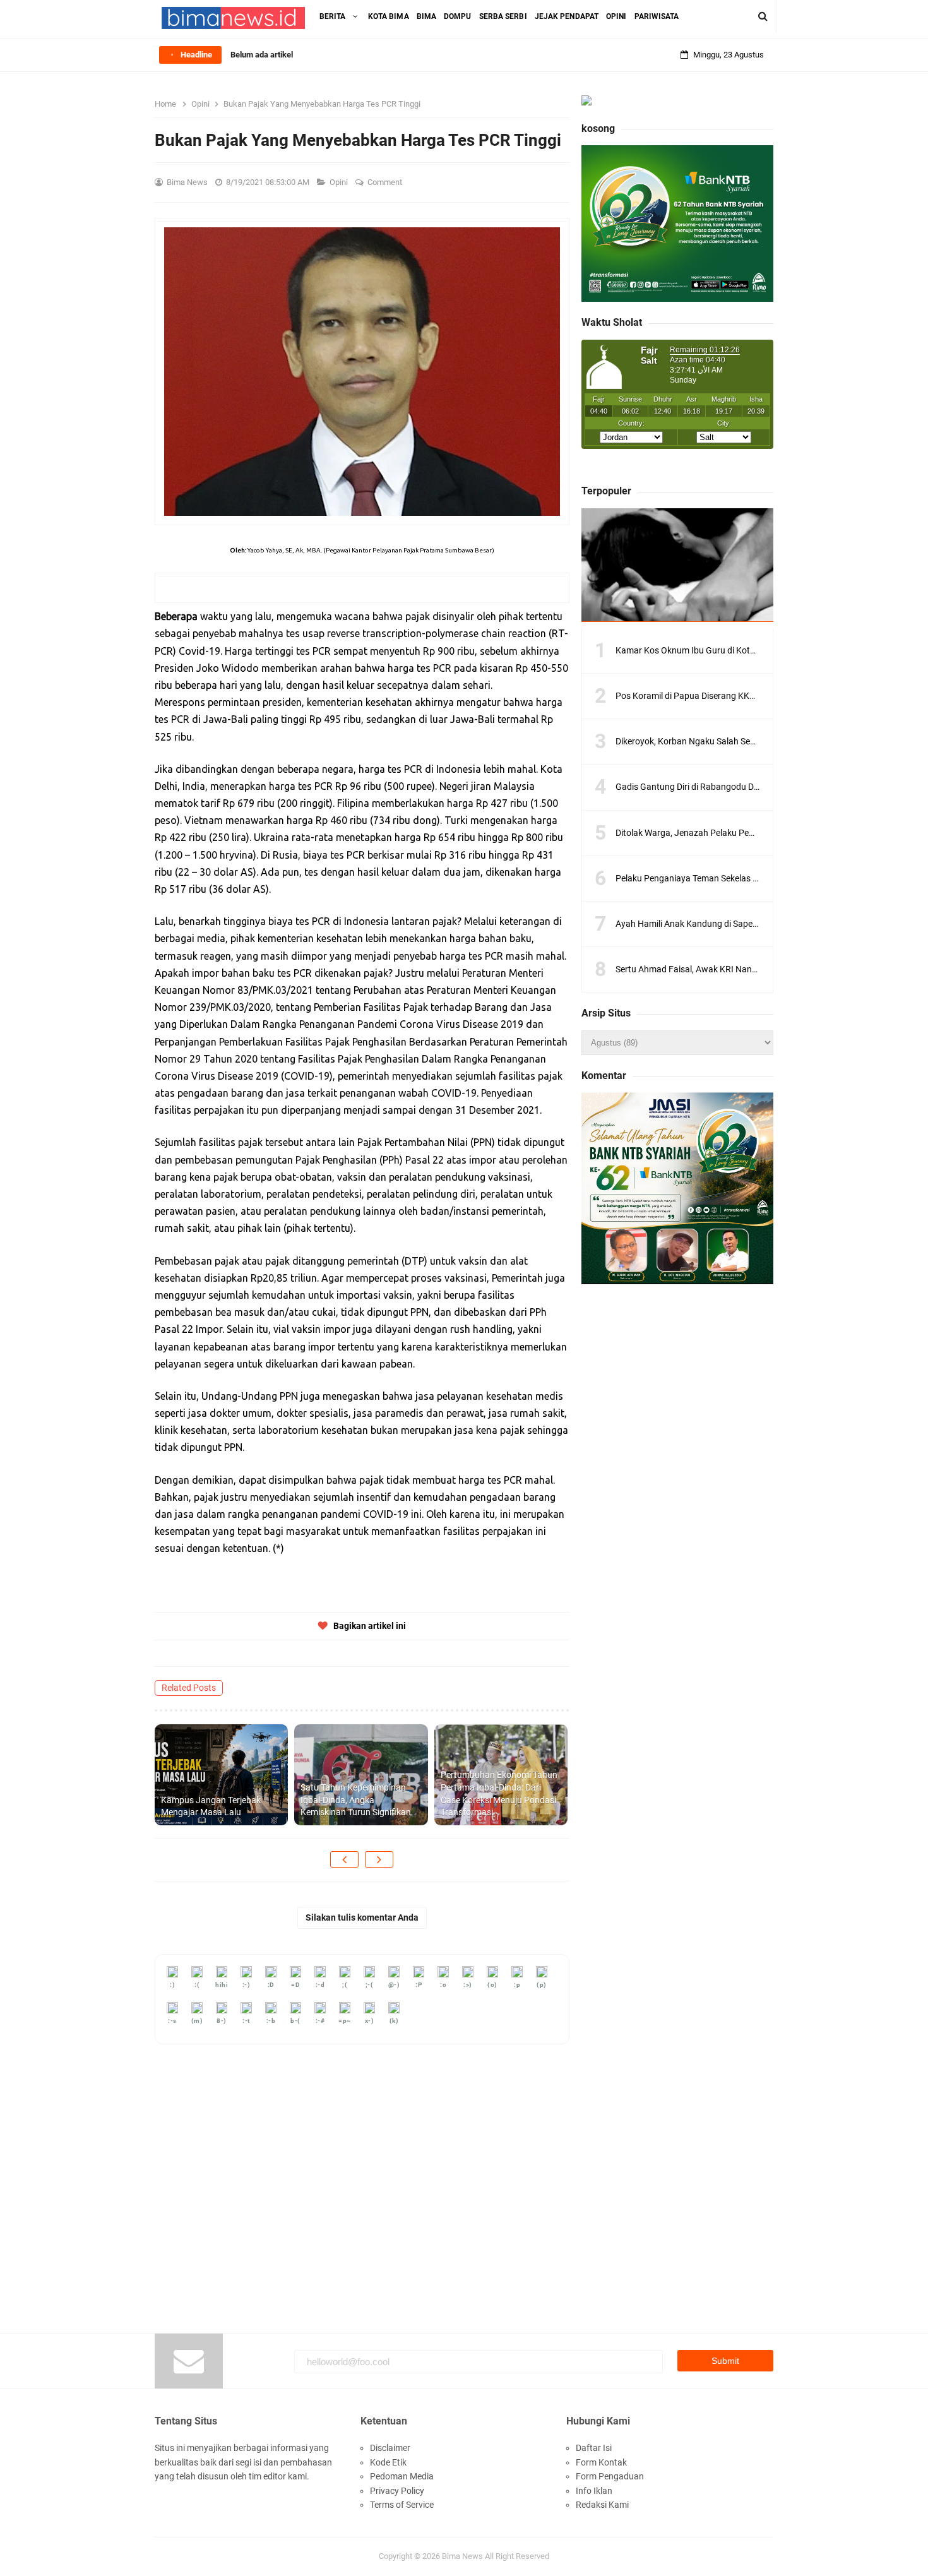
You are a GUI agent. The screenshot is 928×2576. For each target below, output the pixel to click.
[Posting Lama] (379, 1859)
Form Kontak (601, 2462)
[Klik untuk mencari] (763, 16)
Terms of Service (402, 2505)
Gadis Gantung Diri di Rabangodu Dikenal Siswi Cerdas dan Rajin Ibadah (756, 787)
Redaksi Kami (602, 2505)
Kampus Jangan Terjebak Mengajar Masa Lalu (211, 1806)
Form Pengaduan (610, 2476)
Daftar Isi (594, 2448)
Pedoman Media (402, 2476)
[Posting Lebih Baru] (344, 1859)
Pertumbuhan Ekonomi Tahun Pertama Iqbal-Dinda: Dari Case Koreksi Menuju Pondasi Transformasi (499, 1793)
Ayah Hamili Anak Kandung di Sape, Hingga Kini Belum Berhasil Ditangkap (759, 924)
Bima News (462, 2556)
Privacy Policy (397, 2491)
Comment (386, 182)
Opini (340, 182)
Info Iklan (594, 2491)
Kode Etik (388, 2462)
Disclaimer (390, 2448)
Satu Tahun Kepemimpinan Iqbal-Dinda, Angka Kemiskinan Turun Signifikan (356, 1800)
